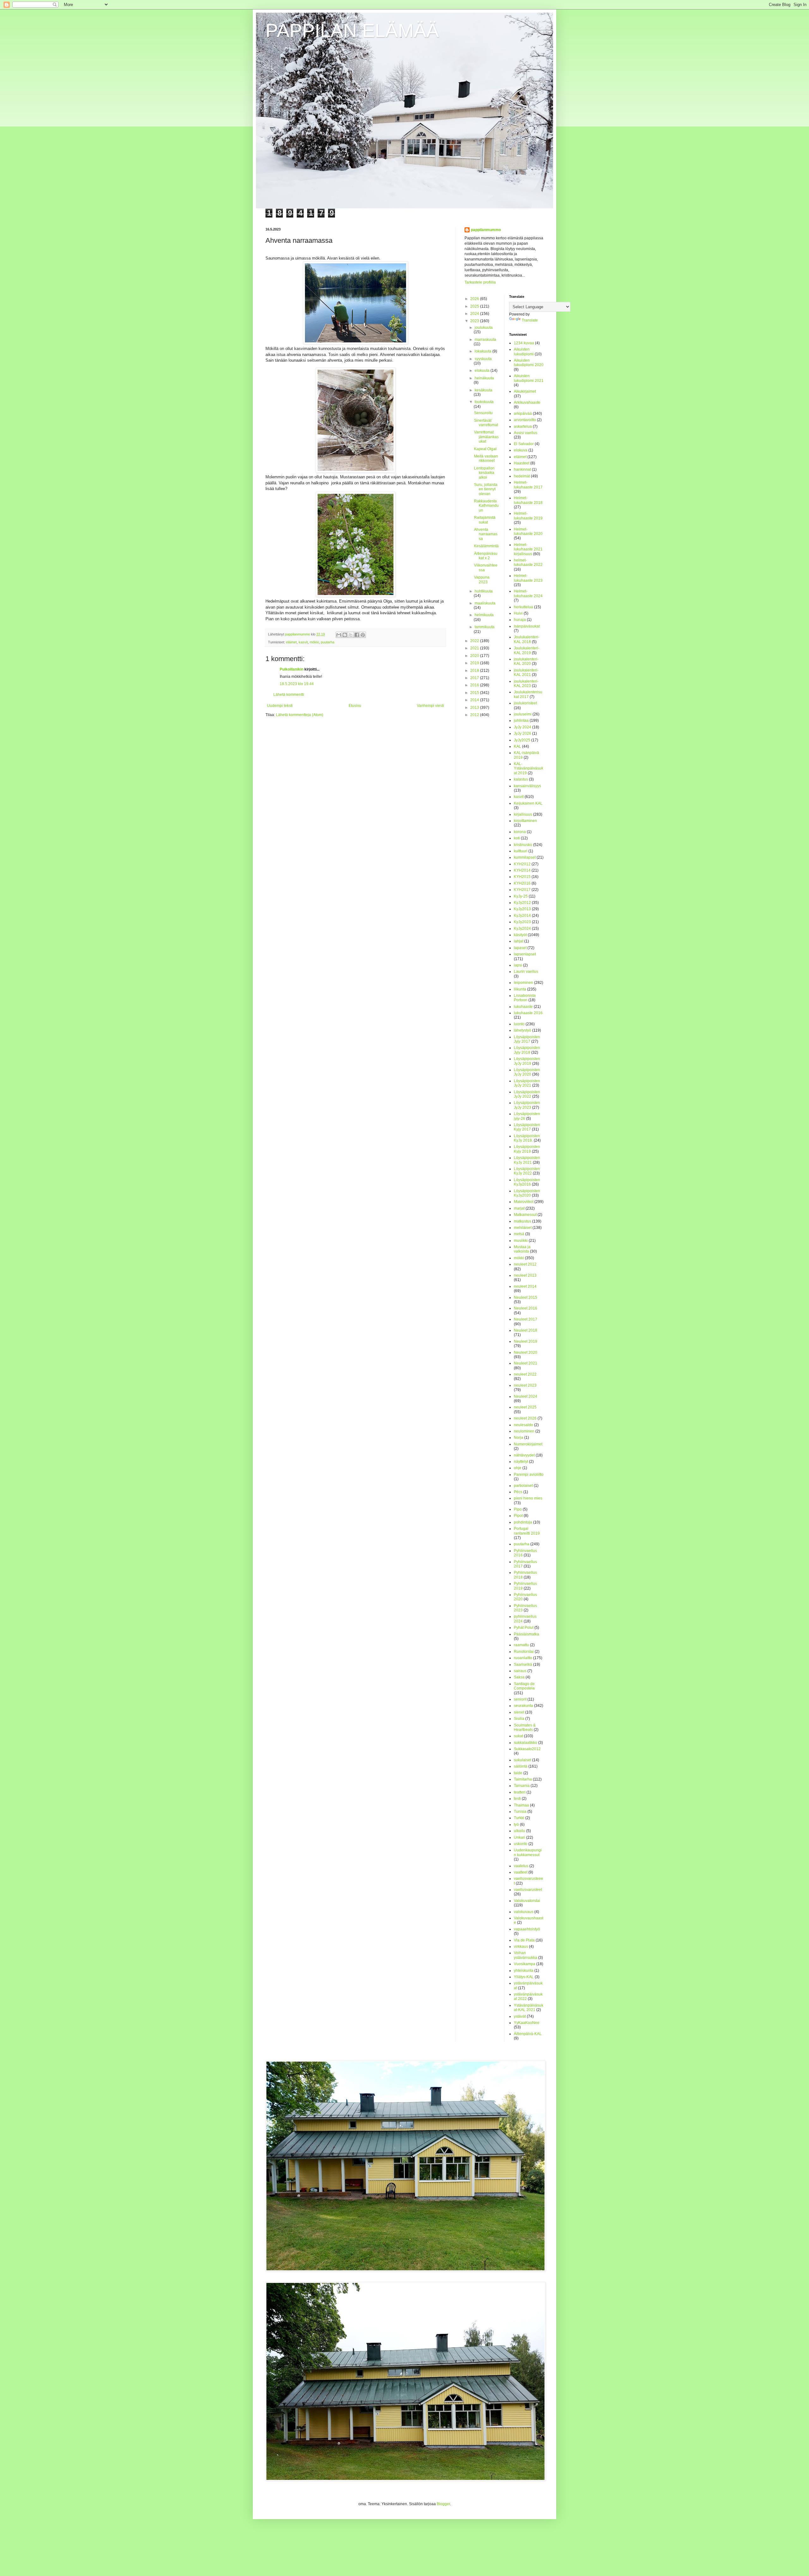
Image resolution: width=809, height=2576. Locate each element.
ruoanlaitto (523, 1658)
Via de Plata (524, 1940)
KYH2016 (522, 883)
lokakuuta (484, 351)
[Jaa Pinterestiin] (363, 635)
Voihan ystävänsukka (526, 1955)
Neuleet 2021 (526, 1363)
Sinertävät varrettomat (486, 423)
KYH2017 (522, 890)
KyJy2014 (522, 916)
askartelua (523, 426)
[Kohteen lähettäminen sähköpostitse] (339, 635)
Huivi (518, 613)
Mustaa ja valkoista (522, 1249)
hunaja (520, 620)
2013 (475, 708)
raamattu (521, 1645)
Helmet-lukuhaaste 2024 (528, 593)
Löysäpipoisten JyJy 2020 (527, 1072)
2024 (475, 314)
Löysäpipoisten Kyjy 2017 (527, 1127)
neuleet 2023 (525, 1385)
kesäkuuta (484, 390)
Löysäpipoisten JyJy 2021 (527, 1083)
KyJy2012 (522, 903)
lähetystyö (523, 1030)
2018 (475, 671)
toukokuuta (484, 402)
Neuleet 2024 (526, 1396)
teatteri (520, 1792)
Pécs (518, 1492)
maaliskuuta (485, 603)
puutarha (328, 642)
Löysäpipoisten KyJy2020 (527, 1193)
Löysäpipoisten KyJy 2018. (527, 1138)
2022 (475, 641)
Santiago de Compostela (524, 1686)
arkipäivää (523, 414)
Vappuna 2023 (482, 580)
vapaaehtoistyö (527, 1929)
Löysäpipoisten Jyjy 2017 (527, 1039)
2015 (475, 693)
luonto (519, 1024)
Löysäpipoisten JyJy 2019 (527, 1061)
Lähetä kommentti (289, 695)
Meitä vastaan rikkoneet (486, 458)
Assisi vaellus (526, 433)
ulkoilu (520, 1831)
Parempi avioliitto (529, 1475)
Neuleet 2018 (526, 1330)
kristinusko (523, 845)
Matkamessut (525, 1215)
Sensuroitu (483, 413)
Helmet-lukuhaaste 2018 (528, 500)
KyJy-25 (521, 896)
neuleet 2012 (525, 1264)
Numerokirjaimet (528, 1444)
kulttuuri (521, 851)
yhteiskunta (524, 1971)
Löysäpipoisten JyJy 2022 (527, 1094)
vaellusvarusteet (528, 1890)
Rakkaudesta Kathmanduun (486, 506)
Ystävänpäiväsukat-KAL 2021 (529, 2008)
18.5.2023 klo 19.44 (297, 684)
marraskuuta (485, 340)
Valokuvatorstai (527, 1901)
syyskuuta (483, 359)
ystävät (520, 2016)
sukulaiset (523, 1760)
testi (517, 1799)
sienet (519, 1712)
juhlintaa (521, 721)
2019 (475, 663)
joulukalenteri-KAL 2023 (526, 684)
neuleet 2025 (525, 1407)
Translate (530, 320)
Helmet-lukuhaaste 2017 (528, 485)
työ (516, 1825)
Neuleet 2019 (526, 1341)
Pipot (518, 1516)
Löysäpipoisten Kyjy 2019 (527, 1149)
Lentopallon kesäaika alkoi (484, 473)
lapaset (520, 948)
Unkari (520, 1837)
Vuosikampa (525, 1964)
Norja (519, 1438)
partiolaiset (523, 1486)
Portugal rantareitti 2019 (527, 1531)
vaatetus (521, 1866)
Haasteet (522, 463)
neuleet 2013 (525, 1275)
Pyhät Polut (524, 1628)
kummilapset (525, 857)
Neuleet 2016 (526, 1308)
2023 (475, 321)
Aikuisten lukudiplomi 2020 (529, 363)
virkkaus (521, 1947)
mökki (314, 642)
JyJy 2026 (523, 733)
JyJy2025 (522, 740)
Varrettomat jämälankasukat (486, 437)
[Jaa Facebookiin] (357, 635)
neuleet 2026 (525, 1418)
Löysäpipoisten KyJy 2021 (527, 1160)
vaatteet (521, 1872)
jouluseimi (523, 714)
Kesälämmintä (486, 546)
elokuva (521, 450)
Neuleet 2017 (526, 1319)
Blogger (443, 2504)
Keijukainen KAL (528, 803)
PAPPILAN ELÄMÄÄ (352, 31)
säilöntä (521, 1766)
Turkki (519, 1818)
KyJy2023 (522, 922)
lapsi (518, 965)
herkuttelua (523, 607)
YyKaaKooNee (527, 2023)
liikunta (520, 989)
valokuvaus (524, 1912)
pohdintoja (523, 1522)
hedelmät (522, 476)
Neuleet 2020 (526, 1352)
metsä (519, 1234)
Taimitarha (523, 1779)
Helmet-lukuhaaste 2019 (528, 516)
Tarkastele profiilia (480, 282)
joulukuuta (484, 328)
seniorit (520, 1699)
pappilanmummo (486, 230)
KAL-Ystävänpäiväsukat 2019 (529, 768)
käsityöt (520, 935)
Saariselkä (523, 1665)
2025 (475, 306)
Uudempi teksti (280, 706)
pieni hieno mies (528, 1498)
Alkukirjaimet (525, 391)
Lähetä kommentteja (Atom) (300, 715)
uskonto (521, 1844)
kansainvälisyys (527, 786)
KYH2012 (522, 864)
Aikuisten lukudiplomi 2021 (529, 378)
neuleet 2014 (525, 1286)
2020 (475, 656)
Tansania (522, 1786)
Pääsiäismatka (526, 1634)
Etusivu (355, 706)
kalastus (521, 779)
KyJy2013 (522, 909)
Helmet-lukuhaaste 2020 (528, 531)
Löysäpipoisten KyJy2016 (527, 1182)
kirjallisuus (523, 814)
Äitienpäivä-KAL (528, 2034)
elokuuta (483, 371)
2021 (475, 648)
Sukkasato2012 (527, 1749)
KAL (517, 746)
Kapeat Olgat (485, 449)
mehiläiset (523, 1228)
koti (517, 838)
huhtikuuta (484, 591)
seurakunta (523, 1706)
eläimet (291, 642)
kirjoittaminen (525, 821)
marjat (519, 1208)
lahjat (519, 941)
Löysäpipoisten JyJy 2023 (527, 1105)
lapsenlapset (525, 954)
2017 (475, 678)
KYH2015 (522, 877)
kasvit (303, 642)
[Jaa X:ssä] (351, 635)
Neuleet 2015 (526, 1297)
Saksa (519, 1677)
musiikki (521, 1241)
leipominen (523, 983)
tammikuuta (485, 627)
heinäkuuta (484, 378)
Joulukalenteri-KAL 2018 (527, 639)
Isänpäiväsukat (527, 626)
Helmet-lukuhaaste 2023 (528, 578)
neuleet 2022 (525, 1374)
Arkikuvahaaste (527, 402)
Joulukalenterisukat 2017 (528, 694)
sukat (518, 1736)
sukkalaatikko (526, 1743)
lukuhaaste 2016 (528, 1013)
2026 (475, 299)
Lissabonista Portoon (525, 998)
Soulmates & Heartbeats (525, 1727)
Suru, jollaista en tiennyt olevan (486, 489)
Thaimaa (521, 1805)
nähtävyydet (524, 1455)
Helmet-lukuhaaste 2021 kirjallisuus (528, 549)
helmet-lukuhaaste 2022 (528, 562)
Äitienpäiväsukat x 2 (486, 556)
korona (520, 832)
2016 (475, 685)
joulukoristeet (525, 703)
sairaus (520, 1671)
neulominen (524, 1431)
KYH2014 (522, 870)
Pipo (518, 1509)
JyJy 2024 (523, 727)
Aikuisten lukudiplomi (524, 352)
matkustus (523, 1221)
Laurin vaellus (526, 972)
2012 (475, 715)
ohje (518, 1468)
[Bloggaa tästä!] (345, 635)
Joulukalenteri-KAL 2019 (527, 650)
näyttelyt (521, 1462)
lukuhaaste (523, 1007)
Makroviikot (524, 1202)
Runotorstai (524, 1652)
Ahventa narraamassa (486, 534)
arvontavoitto (525, 420)
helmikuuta (484, 615)
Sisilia (519, 1719)
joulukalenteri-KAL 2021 (526, 672)
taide (518, 1773)
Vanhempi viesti (430, 706)
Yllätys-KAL (524, 1977)
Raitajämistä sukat (485, 520)
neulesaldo (523, 1425)
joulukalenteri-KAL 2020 (526, 661)
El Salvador (524, 444)
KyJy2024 (522, 929)
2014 (475, 700)
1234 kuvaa (524, 343)
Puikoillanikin (292, 669)
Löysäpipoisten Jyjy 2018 (527, 1050)
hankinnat (522, 469)
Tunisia (520, 1812)
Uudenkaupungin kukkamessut (528, 1852)
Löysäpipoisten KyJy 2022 (527, 1171)
